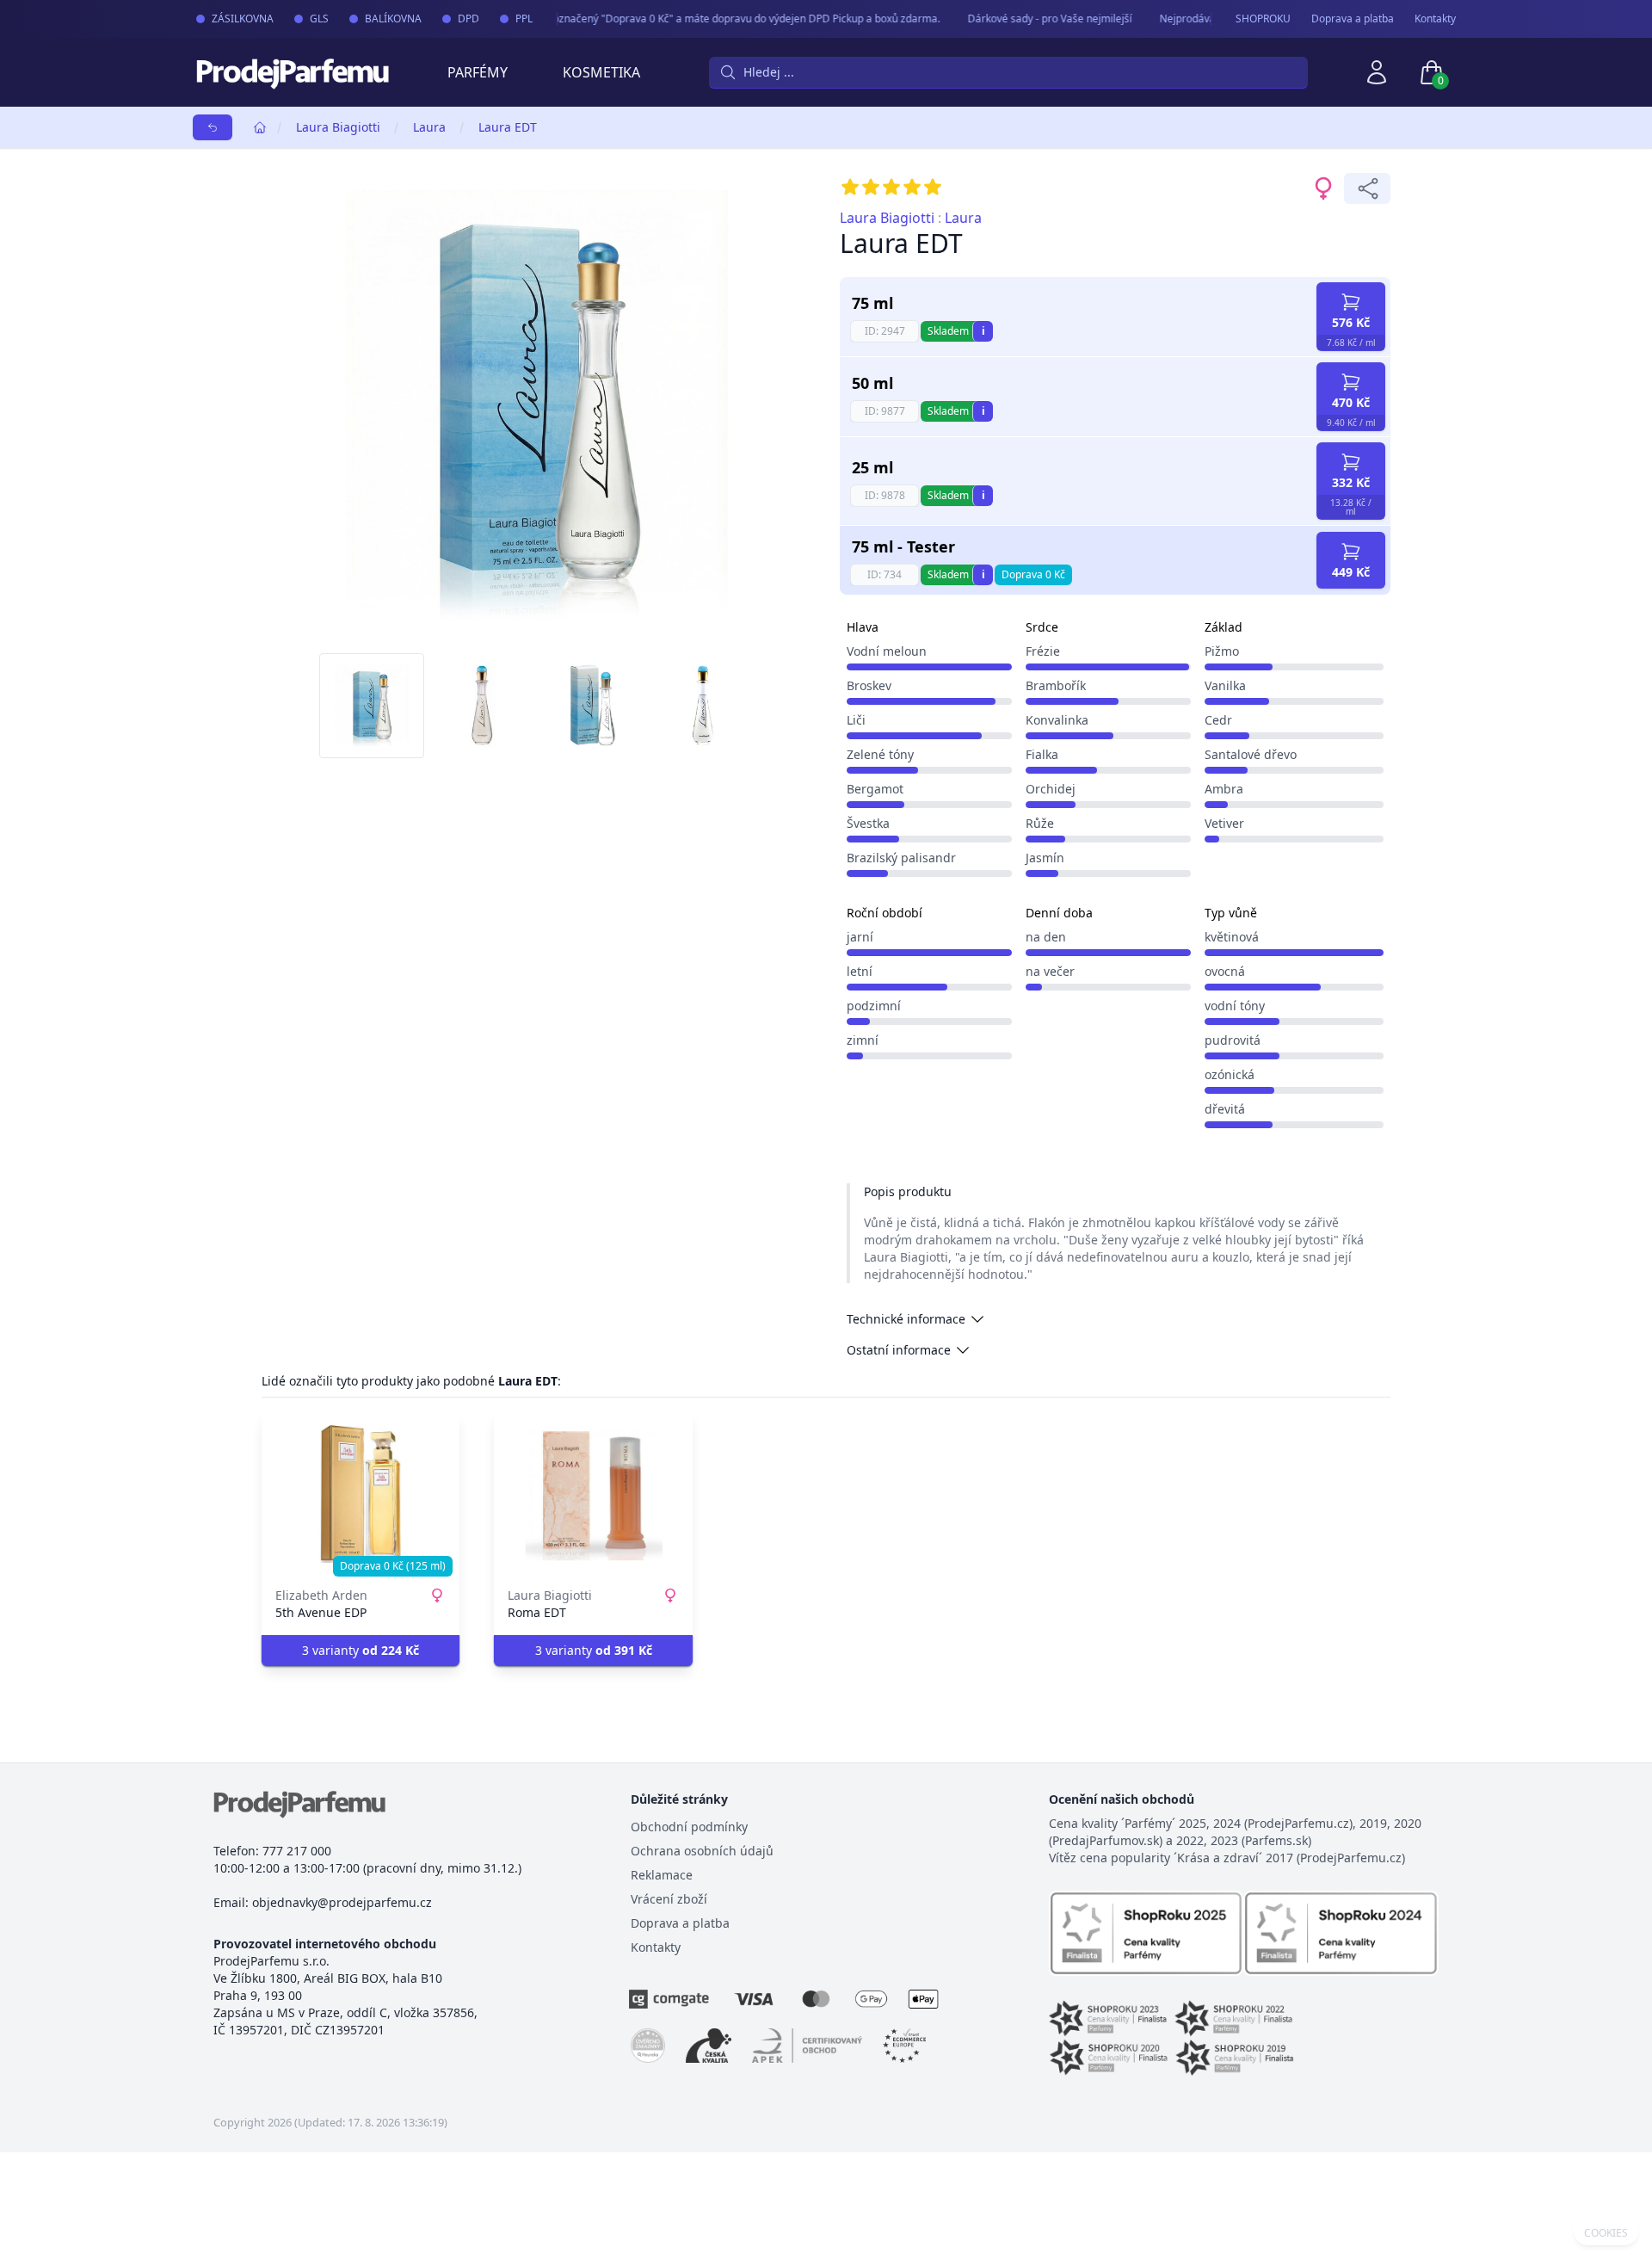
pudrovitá (1233, 1040)
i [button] (983, 331)
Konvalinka (1057, 720)
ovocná (1225, 971)
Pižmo (1222, 651)
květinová (1232, 937)
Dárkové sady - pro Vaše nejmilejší (1034, 19)
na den (1046, 937)
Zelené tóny (880, 754)
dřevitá (1225, 1109)
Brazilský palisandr (901, 858)
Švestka (868, 823)
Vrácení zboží (669, 1899)
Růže (1040, 823)
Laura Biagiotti (338, 127)
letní (860, 971)
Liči (856, 720)
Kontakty (1435, 19)
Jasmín (1045, 858)
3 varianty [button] (361, 1650)
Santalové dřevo (1251, 754)
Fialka (1042, 754)
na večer (1050, 971)
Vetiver (1224, 823)
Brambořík (1056, 685)
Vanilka (1225, 685)
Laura (429, 127)
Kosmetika (601, 72)
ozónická (1230, 1074)
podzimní (874, 1006)
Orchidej (1051, 789)
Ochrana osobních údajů (702, 1851)
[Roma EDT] (593, 1494)
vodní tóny (1235, 1006)
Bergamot (875, 789)
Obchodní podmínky (689, 1827)
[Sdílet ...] (1367, 188)
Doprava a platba (1353, 19)
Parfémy (478, 72)
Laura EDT (508, 127)
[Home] (260, 127)
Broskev (869, 685)
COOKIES (1606, 2233)
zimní (863, 1040)
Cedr (1218, 720)
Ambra (1224, 789)
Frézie (1043, 651)
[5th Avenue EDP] (361, 1494)
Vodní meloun (887, 651)
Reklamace (662, 1875)
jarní (860, 937)
